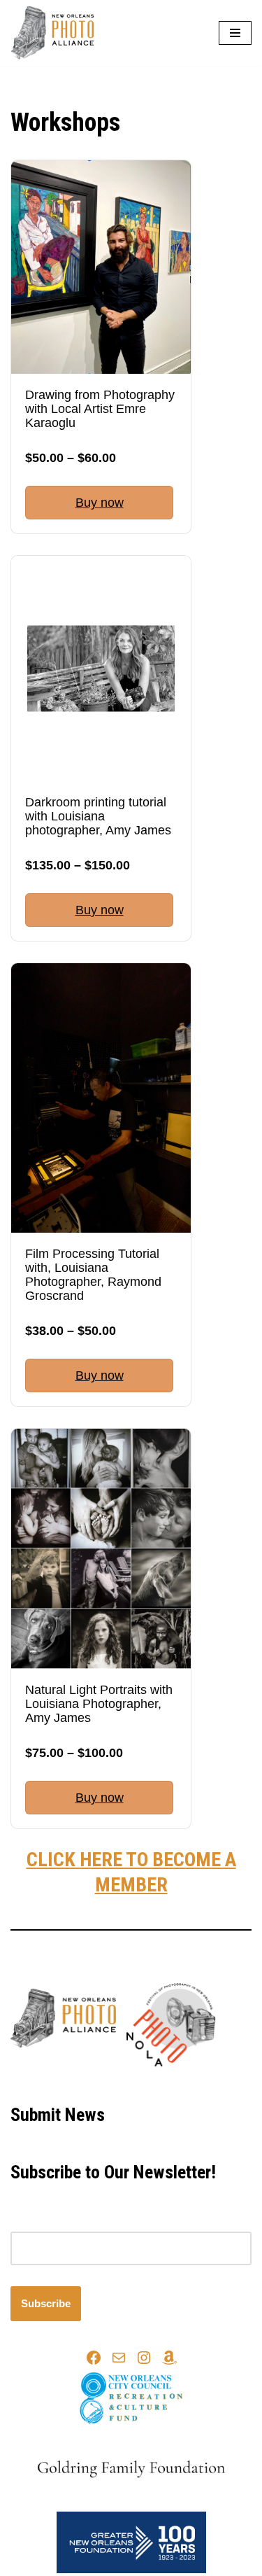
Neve (72, 2084)
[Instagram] (144, 2358)
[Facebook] (94, 2358)
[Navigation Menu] (235, 33)
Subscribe (46, 2303)
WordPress (176, 2084)
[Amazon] (169, 2358)
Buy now (100, 503)
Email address (43, 2223)
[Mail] (119, 2358)
